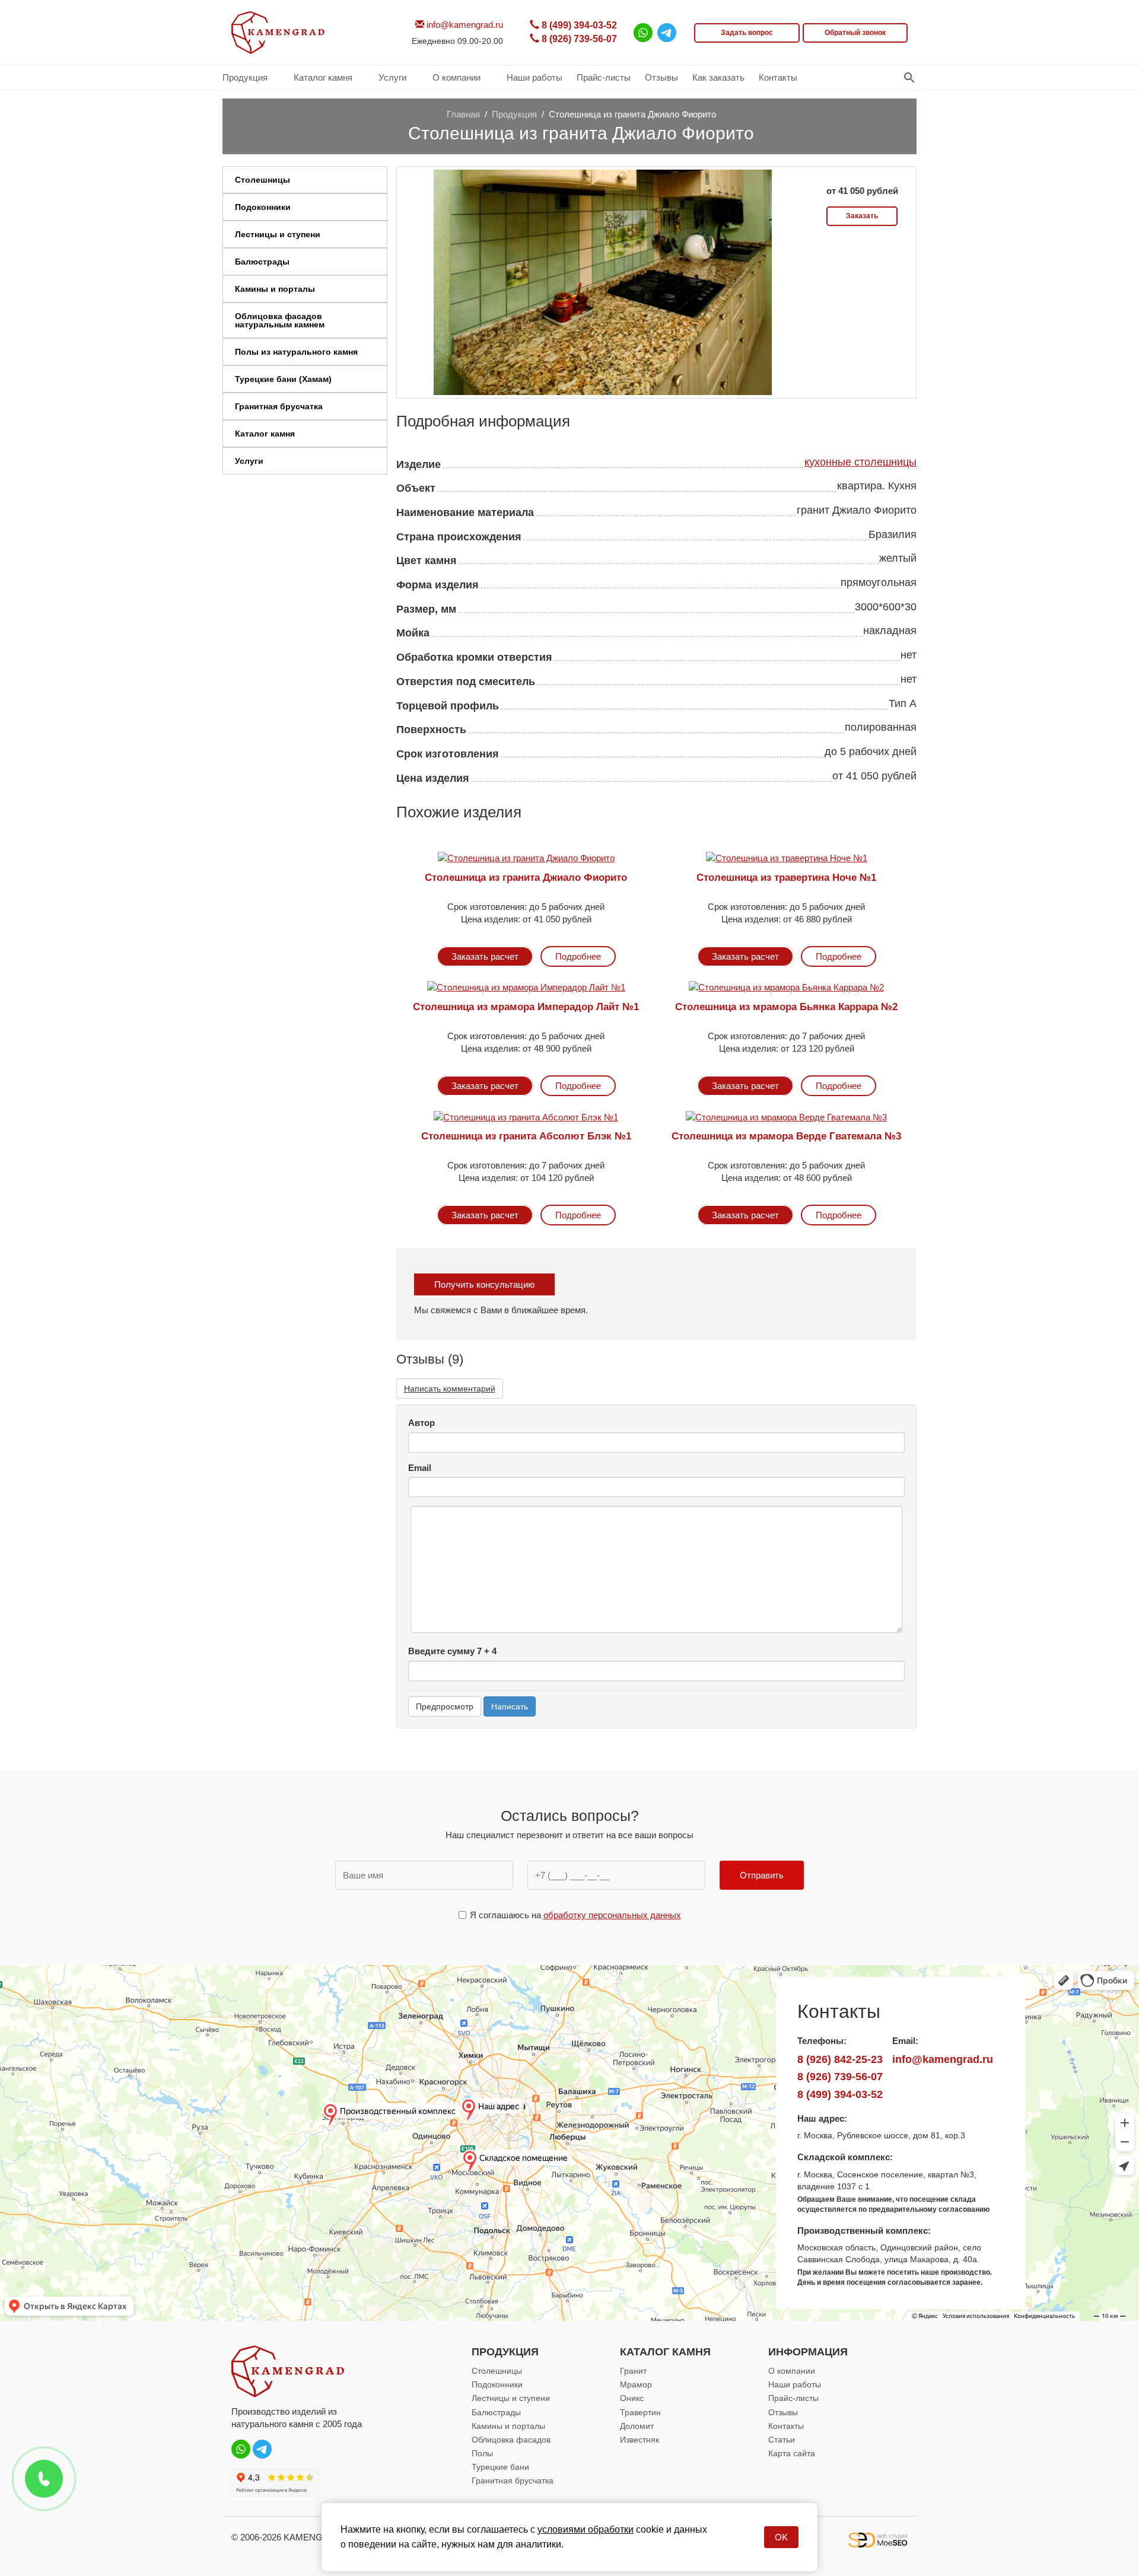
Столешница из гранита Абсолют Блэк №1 (526, 1136)
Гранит (633, 2371)
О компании (792, 2371)
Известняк (640, 2440)
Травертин (640, 2412)
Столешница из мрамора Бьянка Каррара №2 (786, 1007)
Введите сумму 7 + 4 (452, 1651)
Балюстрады (496, 2412)
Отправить (762, 1875)
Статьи (782, 2440)
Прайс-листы (793, 2398)
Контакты (786, 2426)
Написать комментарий (450, 1389)
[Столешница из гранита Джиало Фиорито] (603, 281)
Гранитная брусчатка (513, 2481)
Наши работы (795, 2384)
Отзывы (783, 2412)
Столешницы (497, 2371)
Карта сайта (792, 2453)
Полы (482, 2453)
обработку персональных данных (612, 1915)
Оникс (632, 2398)
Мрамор (636, 2384)
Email (420, 1468)
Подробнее (578, 956)
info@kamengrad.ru (464, 25)
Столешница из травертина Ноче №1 (786, 878)
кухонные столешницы (860, 462)
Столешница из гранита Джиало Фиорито (526, 878)
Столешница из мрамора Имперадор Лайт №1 (526, 1007)
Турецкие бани (500, 2467)
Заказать (862, 216)
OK (781, 2537)
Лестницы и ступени (511, 2398)
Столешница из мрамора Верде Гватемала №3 (786, 1136)
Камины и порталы (508, 2426)
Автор (421, 1423)
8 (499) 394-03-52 (578, 25)
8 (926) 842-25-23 (840, 2059)
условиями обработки (586, 2529)
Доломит (637, 2426)
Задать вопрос (747, 33)
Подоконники (497, 2384)
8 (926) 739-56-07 (578, 39)
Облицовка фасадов (511, 2440)
